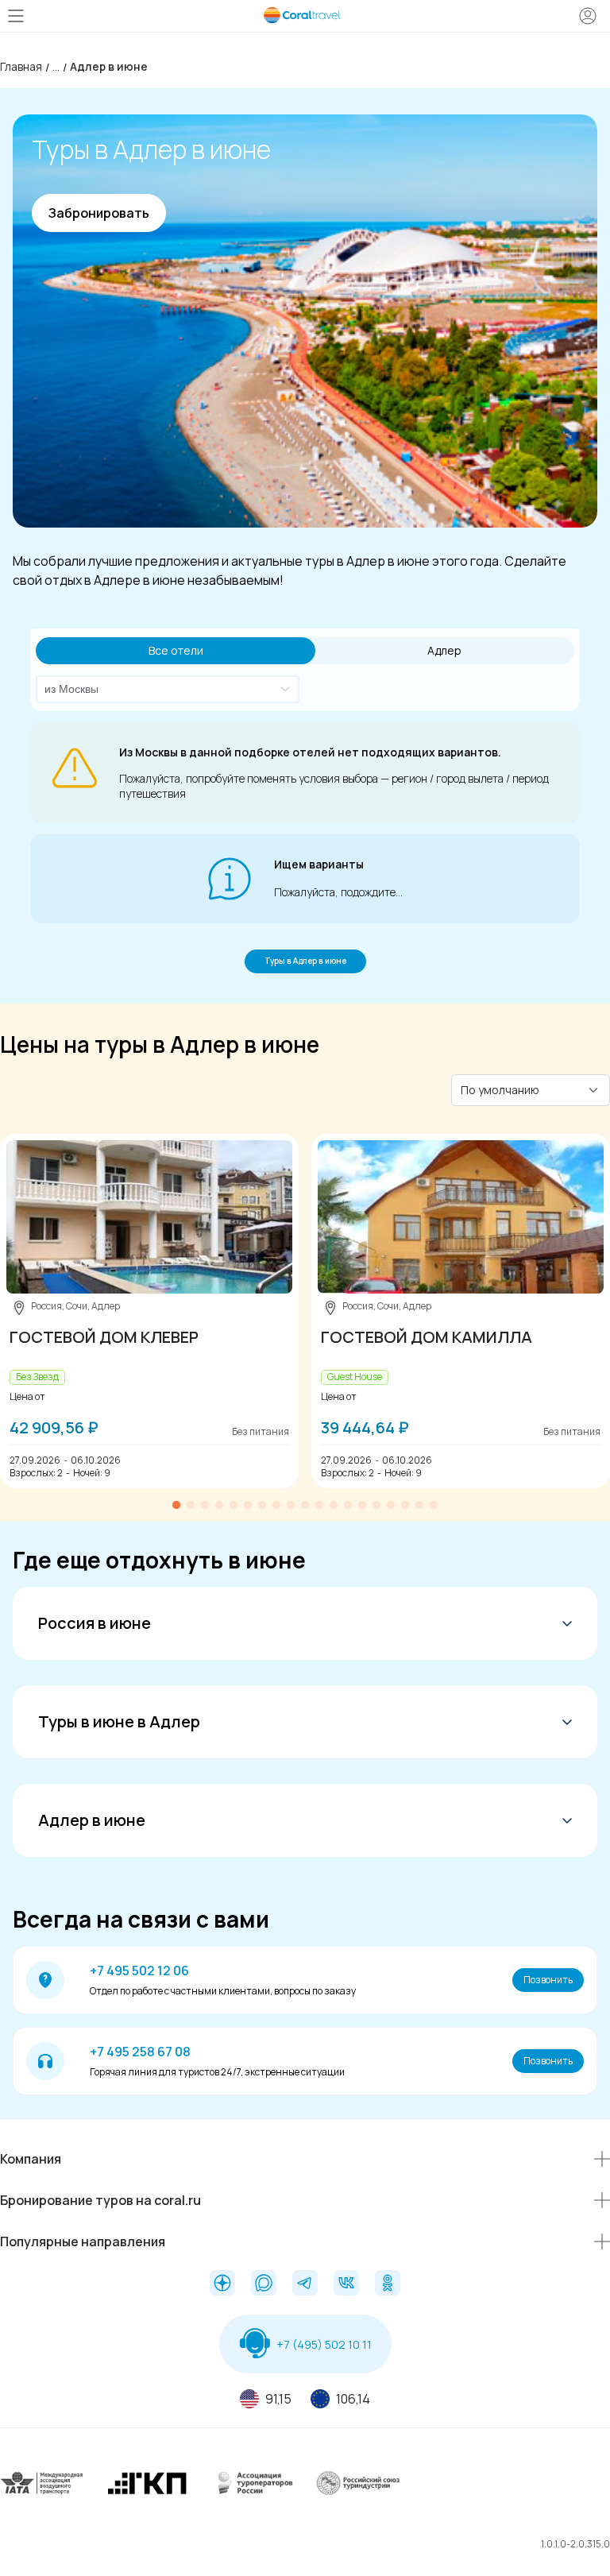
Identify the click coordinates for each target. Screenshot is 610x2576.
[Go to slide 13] (348, 1505)
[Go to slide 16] (391, 1505)
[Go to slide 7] (262, 1505)
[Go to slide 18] (419, 1505)
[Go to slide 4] (219, 1505)
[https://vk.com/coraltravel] (346, 2284)
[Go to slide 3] (205, 1505)
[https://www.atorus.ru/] (252, 2495)
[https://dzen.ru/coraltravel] (222, 2284)
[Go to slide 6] (248, 1505)
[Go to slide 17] (405, 1505)
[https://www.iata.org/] (42, 2495)
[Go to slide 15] (376, 1505)
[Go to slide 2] (191, 1505)
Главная (21, 66)
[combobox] (159, 689)
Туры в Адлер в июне (305, 961)
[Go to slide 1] (176, 1505)
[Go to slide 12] (334, 1505)
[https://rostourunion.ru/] (358, 2495)
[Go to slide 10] (305, 1505)
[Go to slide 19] (434, 1505)
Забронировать (99, 213)
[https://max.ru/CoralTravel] (264, 2284)
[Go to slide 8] (276, 1505)
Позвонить (548, 1980)
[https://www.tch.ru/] (147, 2495)
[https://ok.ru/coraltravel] (388, 2284)
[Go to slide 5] (234, 1505)
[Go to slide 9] (291, 1505)
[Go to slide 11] (319, 1505)
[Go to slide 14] (362, 1505)
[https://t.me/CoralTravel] (305, 2284)
